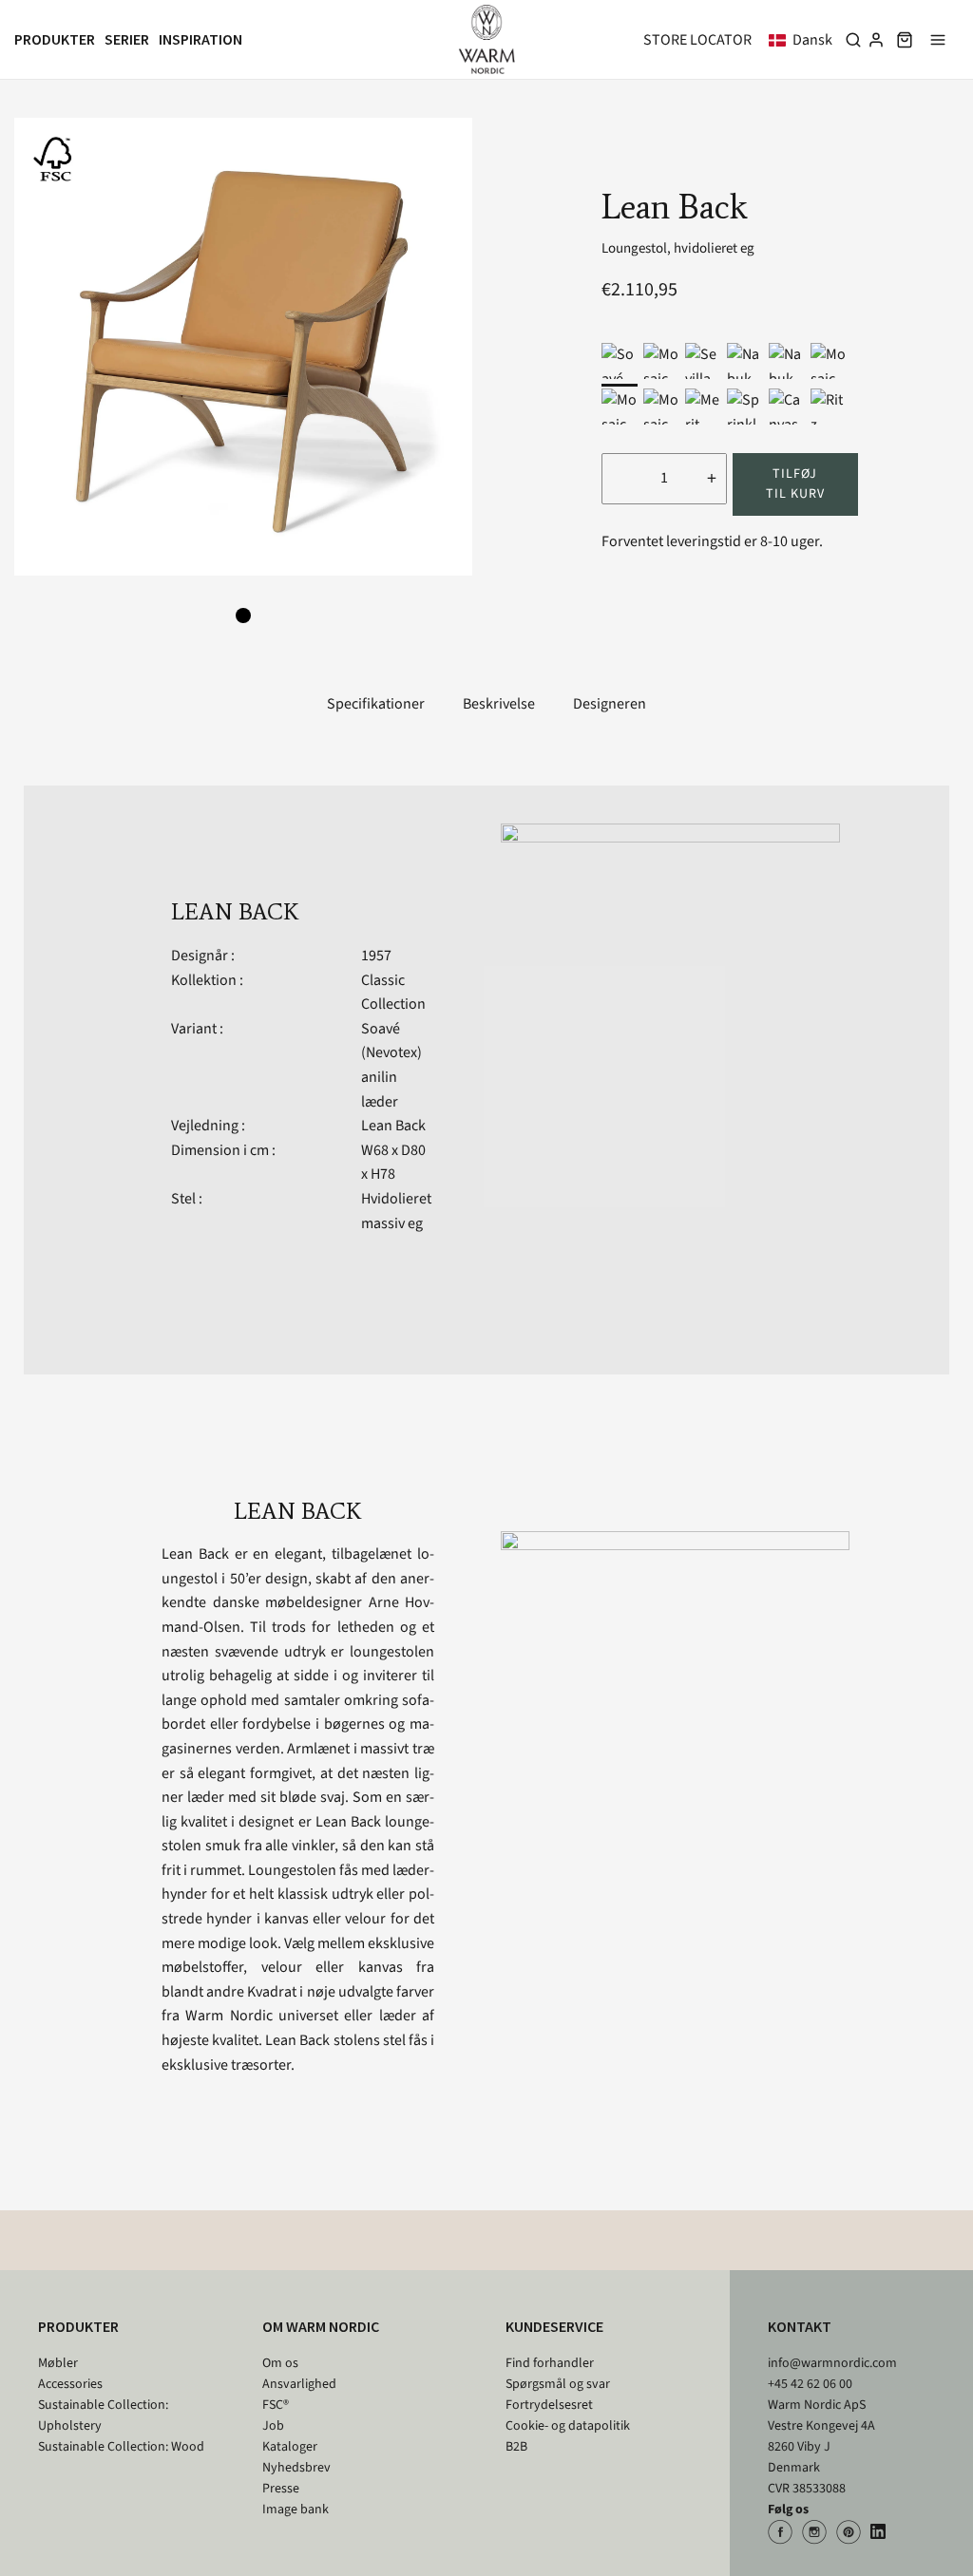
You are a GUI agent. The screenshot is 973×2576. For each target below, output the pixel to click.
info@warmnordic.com (832, 2363)
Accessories (70, 2384)
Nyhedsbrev (296, 2468)
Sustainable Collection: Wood (121, 2447)
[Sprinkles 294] (745, 407)
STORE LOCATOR (697, 40)
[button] (804, 40)
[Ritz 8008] (829, 407)
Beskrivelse (499, 704)
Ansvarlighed (299, 2384)
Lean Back (393, 1126)
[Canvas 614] (787, 407)
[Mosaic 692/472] (620, 407)
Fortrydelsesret (549, 2405)
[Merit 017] (703, 407)
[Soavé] (620, 361)
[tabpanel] (243, 347)
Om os (280, 2363)
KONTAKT (800, 2326)
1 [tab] (243, 616)
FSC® (276, 2405)
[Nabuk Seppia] (745, 361)
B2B (516, 2447)
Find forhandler (550, 2363)
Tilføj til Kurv (795, 484)
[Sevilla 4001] (703, 361)
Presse (281, 2489)
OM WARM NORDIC (321, 2326)
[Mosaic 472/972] (829, 361)
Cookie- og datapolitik (568, 2426)
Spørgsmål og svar (558, 2384)
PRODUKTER (78, 2326)
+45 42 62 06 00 (810, 2384)
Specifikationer (376, 704)
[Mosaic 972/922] (661, 407)
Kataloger (290, 2447)
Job (273, 2426)
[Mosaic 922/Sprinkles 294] (661, 361)
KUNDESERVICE (554, 2326)
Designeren (610, 704)
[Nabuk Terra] (787, 361)
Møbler (58, 2363)
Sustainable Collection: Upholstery (103, 2415)
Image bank (296, 2510)
